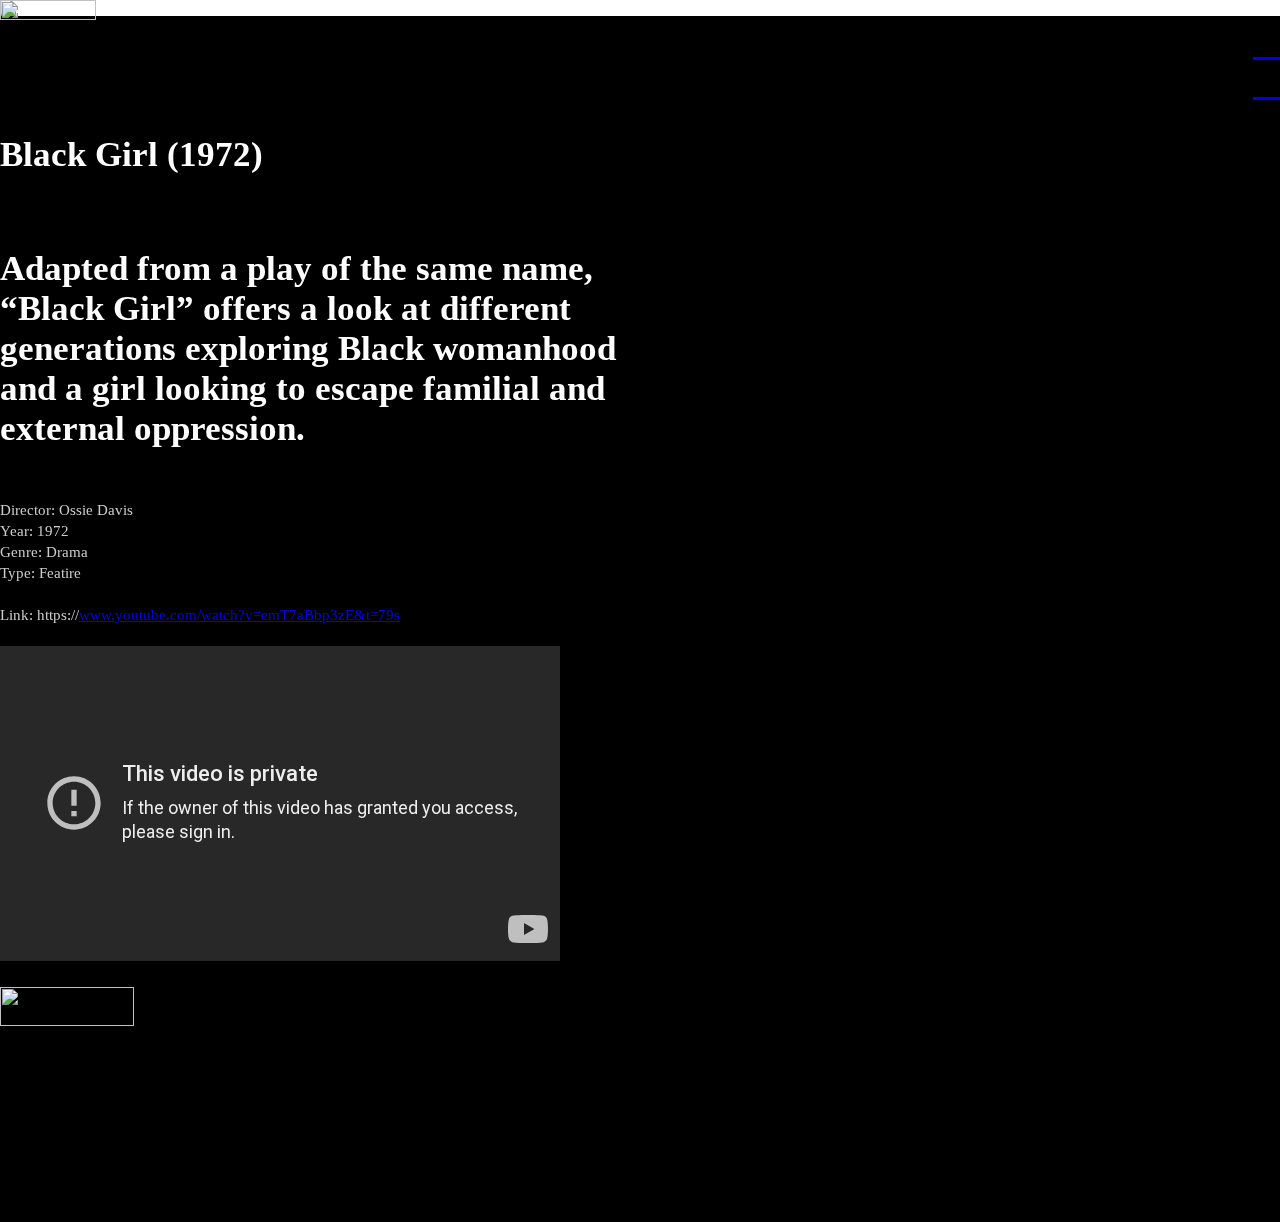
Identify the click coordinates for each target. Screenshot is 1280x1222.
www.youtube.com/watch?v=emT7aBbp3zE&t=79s (239, 615)
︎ (1266, 43)
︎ (1266, 83)
